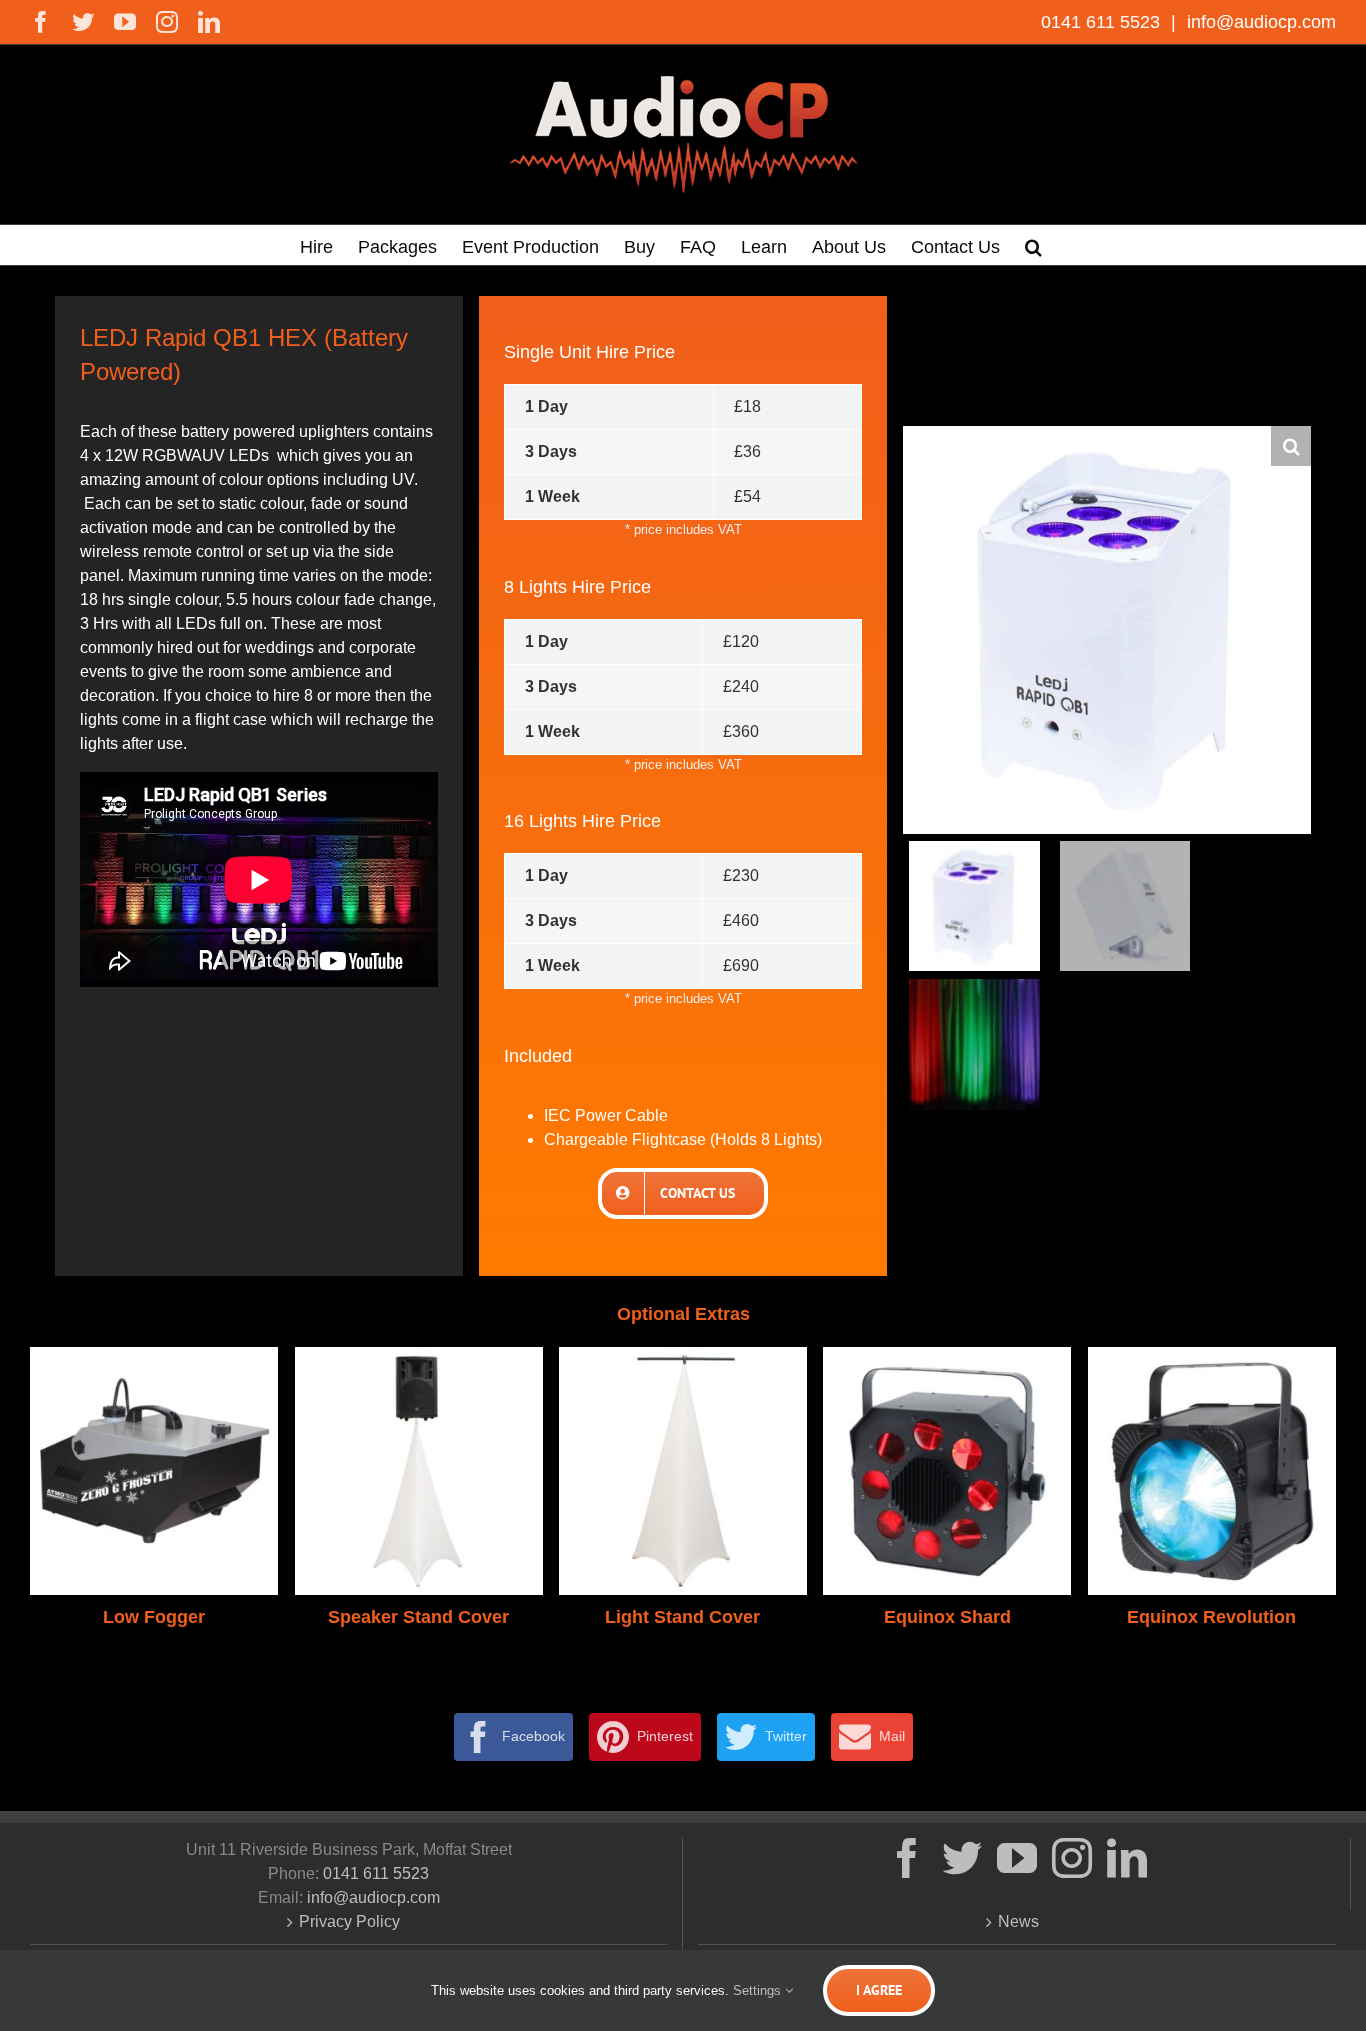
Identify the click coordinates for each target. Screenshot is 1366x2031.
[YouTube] (1017, 1858)
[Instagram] (1072, 1858)
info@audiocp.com (1259, 22)
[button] (1033, 245)
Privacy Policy (349, 1921)
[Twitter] (962, 1858)
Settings (759, 1990)
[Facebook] (907, 1858)
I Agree (879, 1990)
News (1018, 1921)
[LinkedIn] (1127, 1858)
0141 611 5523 (1103, 22)
